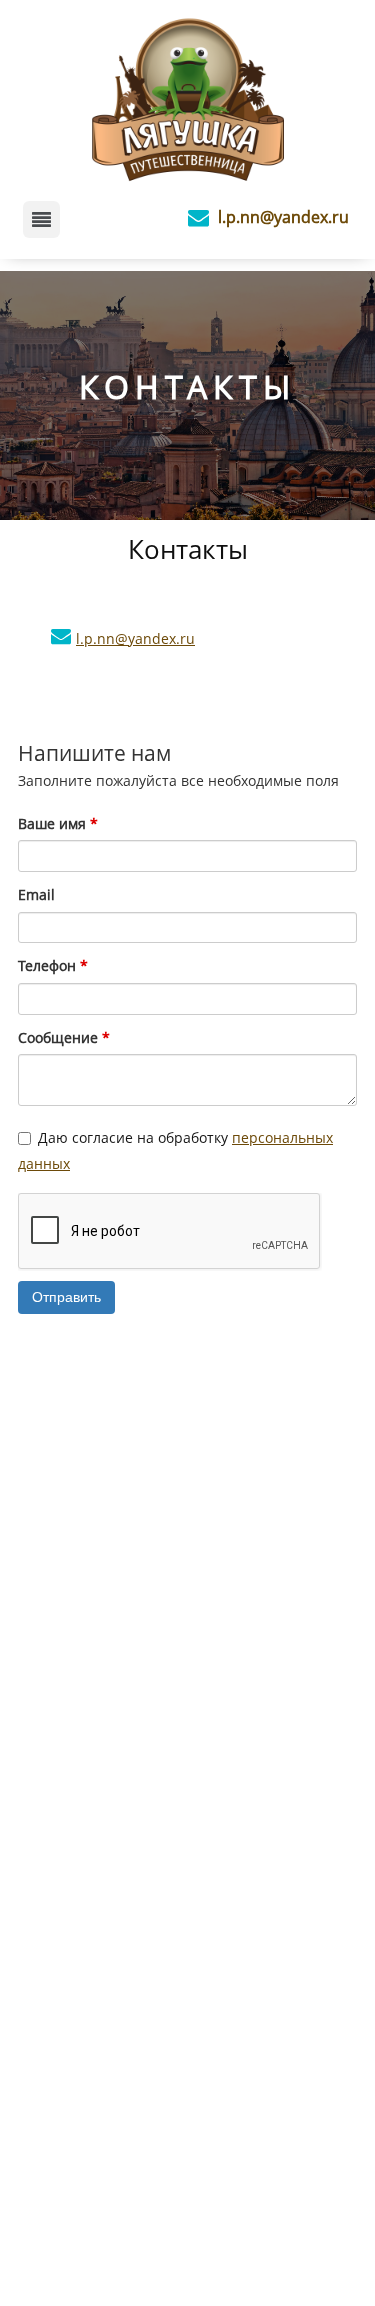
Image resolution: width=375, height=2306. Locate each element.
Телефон (53, 965)
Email (36, 894)
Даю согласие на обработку (175, 1151)
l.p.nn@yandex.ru (283, 217)
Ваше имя (58, 823)
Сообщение (64, 1037)
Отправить (66, 1297)
